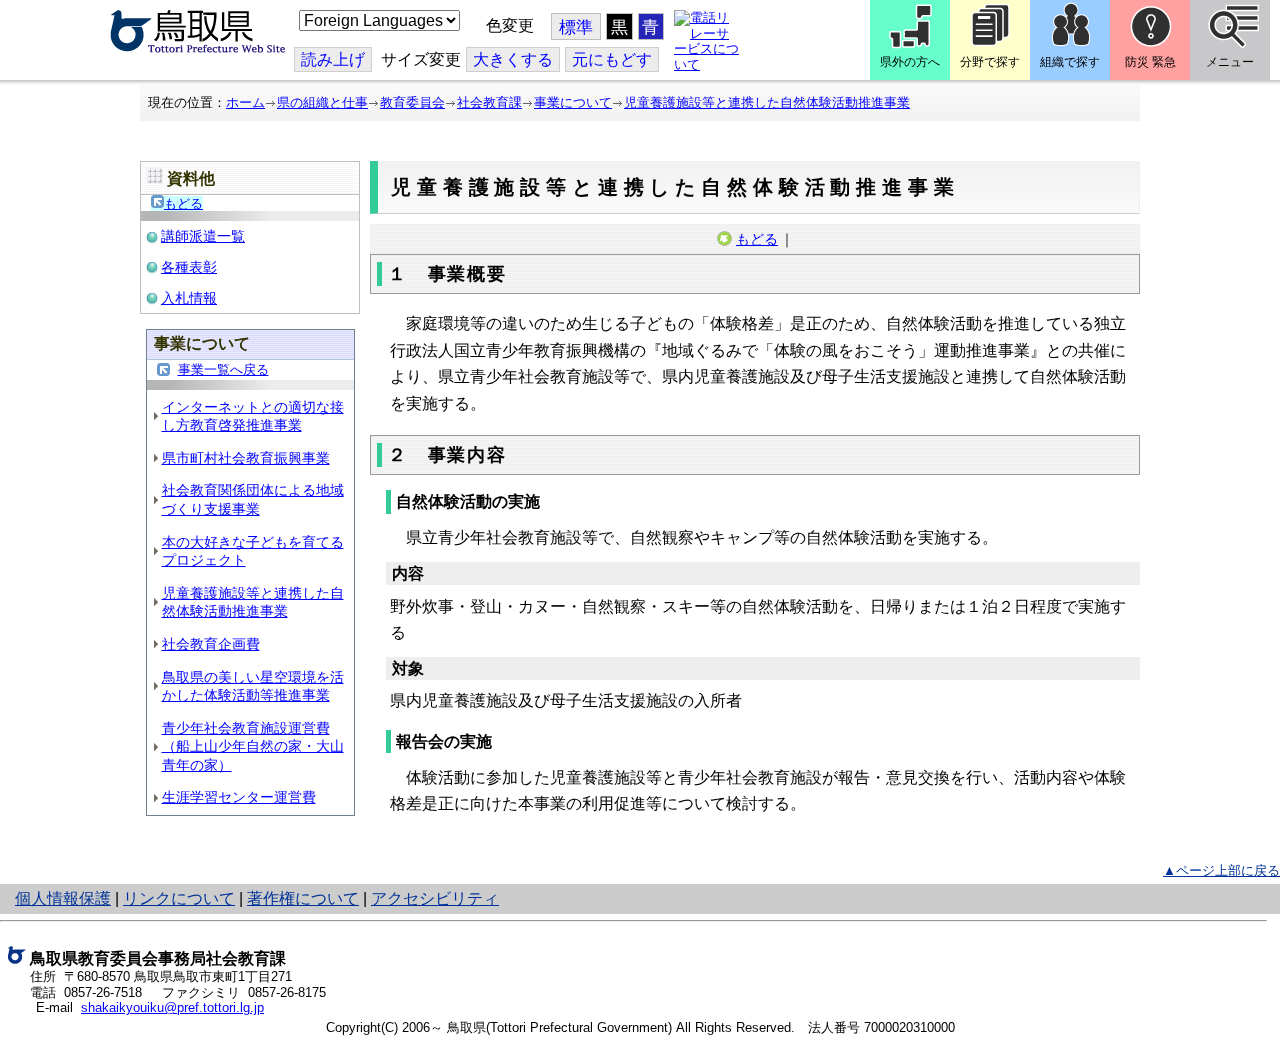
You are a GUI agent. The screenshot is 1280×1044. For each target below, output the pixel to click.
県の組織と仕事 (322, 102)
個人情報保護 (63, 898)
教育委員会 (412, 102)
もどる (183, 203)
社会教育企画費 (211, 644)
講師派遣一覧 (203, 236)
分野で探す (990, 62)
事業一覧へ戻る (223, 369)
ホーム (245, 102)
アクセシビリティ (435, 898)
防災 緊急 (1150, 62)
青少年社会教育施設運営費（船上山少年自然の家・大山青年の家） (253, 746)
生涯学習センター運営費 (239, 797)
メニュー (1230, 62)
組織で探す (1070, 62)
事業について (573, 102)
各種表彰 (189, 267)
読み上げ (333, 59)
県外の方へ (910, 62)
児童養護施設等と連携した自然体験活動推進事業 (767, 102)
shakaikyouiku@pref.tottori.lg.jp (172, 1007)
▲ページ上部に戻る (1221, 870)
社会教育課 (489, 102)
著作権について (303, 898)
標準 (576, 27)
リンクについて (179, 898)
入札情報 (189, 298)
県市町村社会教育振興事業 (246, 458)
